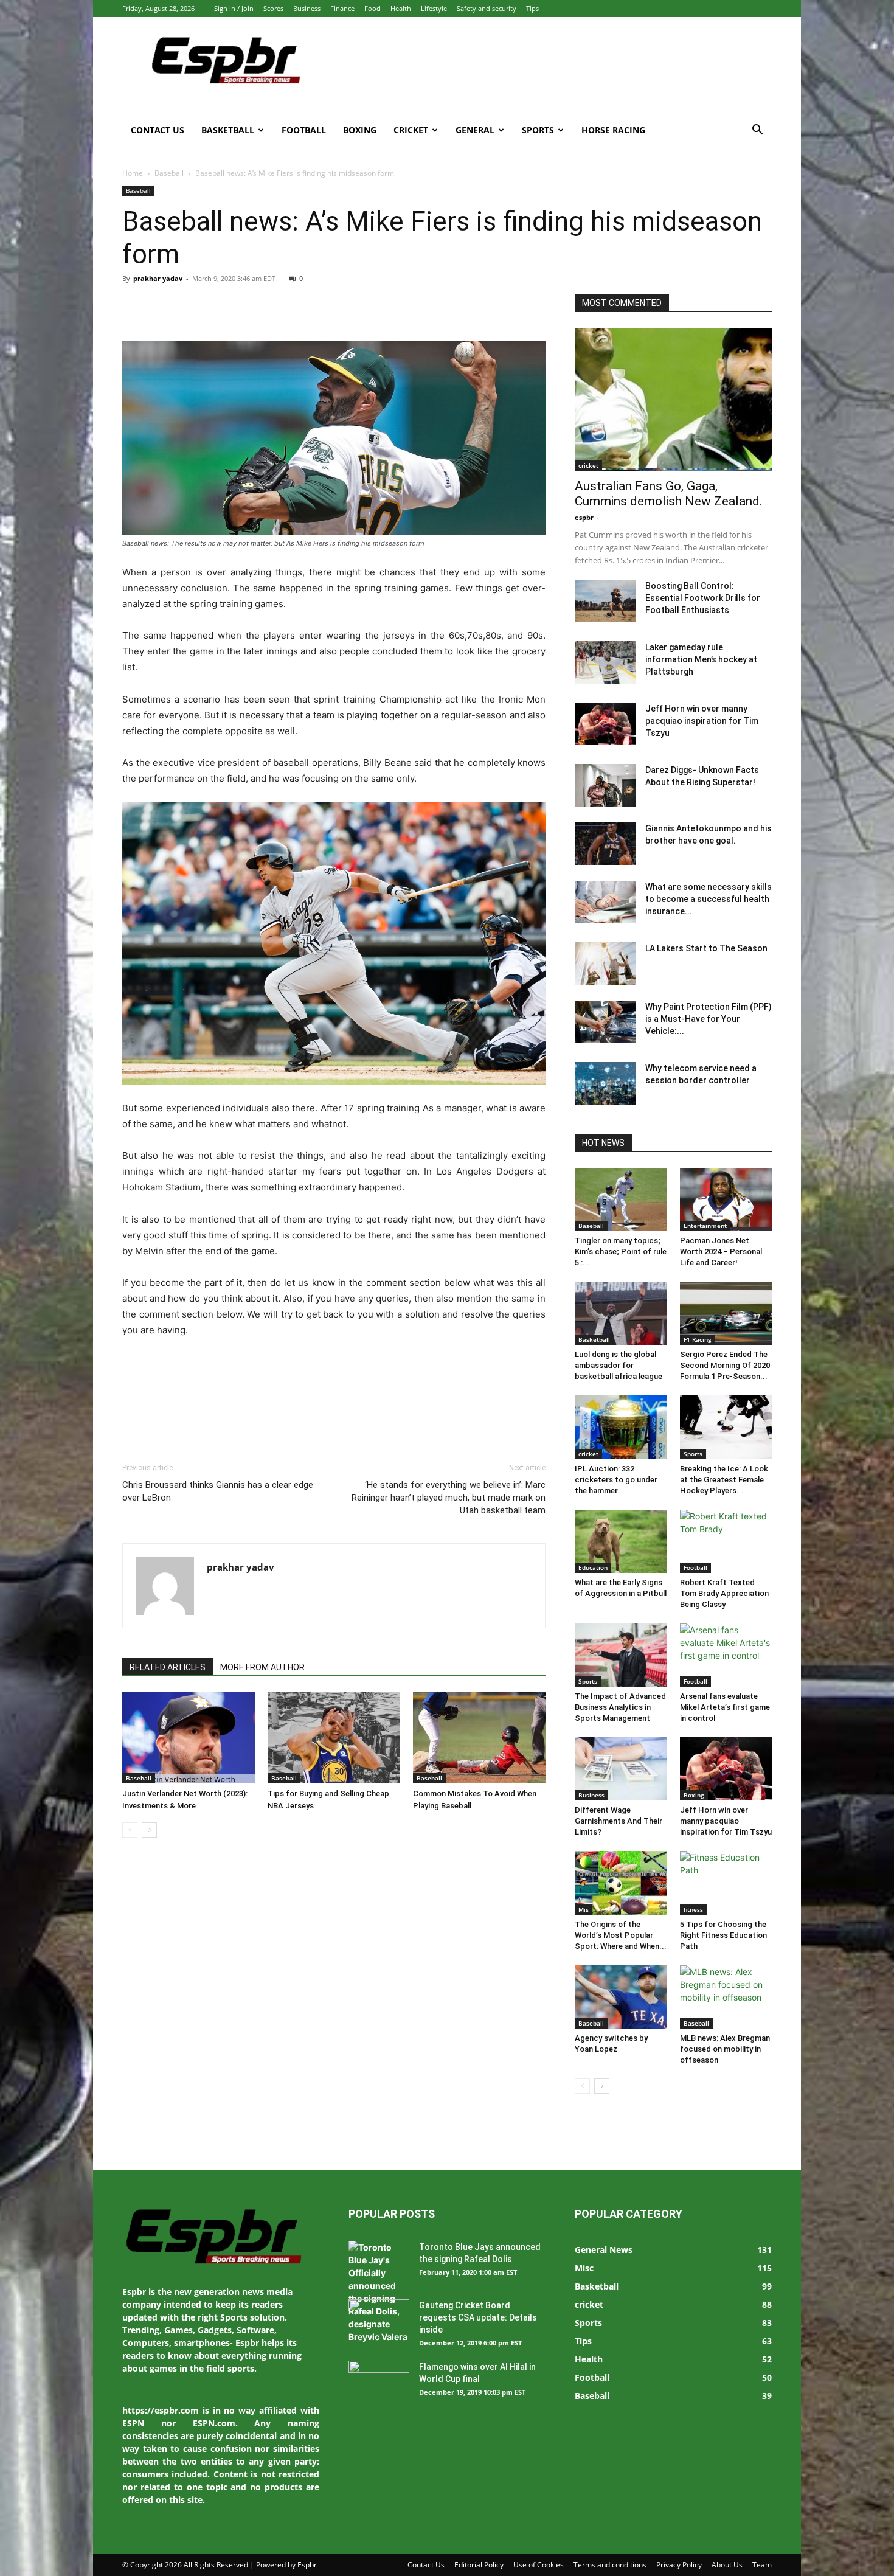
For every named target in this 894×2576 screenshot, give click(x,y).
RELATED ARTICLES (168, 1667)
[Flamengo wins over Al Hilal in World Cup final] (379, 2382)
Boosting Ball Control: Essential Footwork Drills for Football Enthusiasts (703, 598)
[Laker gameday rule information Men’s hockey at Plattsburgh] (605, 662)
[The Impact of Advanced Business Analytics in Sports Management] (621, 1655)
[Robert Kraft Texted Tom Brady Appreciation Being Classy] (726, 1541)
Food (372, 8)
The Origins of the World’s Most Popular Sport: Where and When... (621, 1935)
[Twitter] (162, 306)
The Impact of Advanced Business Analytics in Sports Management (620, 1707)
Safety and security (487, 8)
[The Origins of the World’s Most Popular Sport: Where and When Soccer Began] (621, 1883)
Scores (273, 8)
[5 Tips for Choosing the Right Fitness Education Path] (726, 1883)
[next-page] (149, 1830)
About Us (727, 2565)
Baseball (169, 173)
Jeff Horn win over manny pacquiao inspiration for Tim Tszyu (702, 721)
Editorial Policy (479, 2565)
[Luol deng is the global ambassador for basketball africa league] (621, 1313)
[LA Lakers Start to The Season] (605, 963)
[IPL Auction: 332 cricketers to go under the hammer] (621, 1427)
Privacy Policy (679, 2565)
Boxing (360, 130)
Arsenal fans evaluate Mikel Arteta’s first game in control (725, 1707)
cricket (588, 465)
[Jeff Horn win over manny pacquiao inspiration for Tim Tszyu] (605, 724)
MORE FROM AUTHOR (262, 1667)
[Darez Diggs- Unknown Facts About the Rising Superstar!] (605, 785)
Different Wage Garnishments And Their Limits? (619, 1821)
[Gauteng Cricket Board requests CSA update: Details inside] (379, 2321)
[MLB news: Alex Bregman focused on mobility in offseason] (726, 1997)
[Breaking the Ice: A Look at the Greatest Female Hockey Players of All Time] (726, 1427)
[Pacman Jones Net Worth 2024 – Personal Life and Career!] (726, 1199)
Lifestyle (434, 8)
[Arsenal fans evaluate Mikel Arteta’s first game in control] (726, 1655)
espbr (584, 517)
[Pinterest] (190, 306)
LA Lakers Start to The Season (706, 948)
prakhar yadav (158, 278)
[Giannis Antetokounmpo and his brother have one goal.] (605, 844)
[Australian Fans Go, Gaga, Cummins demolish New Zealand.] (673, 399)
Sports (538, 130)
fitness (693, 1909)
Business (307, 8)
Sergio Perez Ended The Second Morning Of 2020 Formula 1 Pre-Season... (725, 1365)
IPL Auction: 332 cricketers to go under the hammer (616, 1480)
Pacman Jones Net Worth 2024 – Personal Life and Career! (721, 1252)
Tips (532, 8)
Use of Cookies (539, 2565)
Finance (342, 8)
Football (304, 130)
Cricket (411, 130)
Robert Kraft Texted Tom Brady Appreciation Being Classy (724, 1593)
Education (593, 1567)
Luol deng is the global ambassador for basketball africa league (619, 1365)
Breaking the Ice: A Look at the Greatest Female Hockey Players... (724, 1480)
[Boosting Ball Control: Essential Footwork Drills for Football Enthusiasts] (605, 601)
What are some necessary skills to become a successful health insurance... (709, 899)
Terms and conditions (610, 2565)
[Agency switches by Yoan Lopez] (621, 1997)
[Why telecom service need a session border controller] (605, 1083)
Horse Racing (613, 130)
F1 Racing (698, 1339)
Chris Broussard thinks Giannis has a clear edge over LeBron (218, 1491)
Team (762, 2565)
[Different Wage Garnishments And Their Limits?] (621, 1769)
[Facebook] (134, 306)
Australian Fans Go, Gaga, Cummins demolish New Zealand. (669, 494)
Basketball (228, 130)
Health (401, 8)
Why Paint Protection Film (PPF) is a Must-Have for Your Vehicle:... (709, 1019)
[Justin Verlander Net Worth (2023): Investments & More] (189, 1738)
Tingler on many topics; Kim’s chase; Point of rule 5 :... (621, 1252)
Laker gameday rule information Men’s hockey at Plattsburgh (701, 659)
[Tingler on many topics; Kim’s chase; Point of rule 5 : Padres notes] (621, 1199)
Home (133, 173)
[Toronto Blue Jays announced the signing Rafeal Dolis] (379, 2292)
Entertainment (705, 1226)
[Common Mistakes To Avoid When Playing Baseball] (479, 1738)
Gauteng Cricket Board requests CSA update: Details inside (478, 2317)
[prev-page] (130, 1830)
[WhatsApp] (218, 306)
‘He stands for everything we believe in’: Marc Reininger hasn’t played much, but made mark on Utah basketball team (449, 1498)
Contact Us (158, 130)
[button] (757, 131)
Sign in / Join (234, 8)
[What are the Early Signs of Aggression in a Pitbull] (621, 1541)
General (475, 130)
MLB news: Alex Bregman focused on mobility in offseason (725, 2049)
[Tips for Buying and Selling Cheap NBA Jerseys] (334, 1738)
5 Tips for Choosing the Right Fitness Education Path (723, 1935)
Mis (584, 1909)
